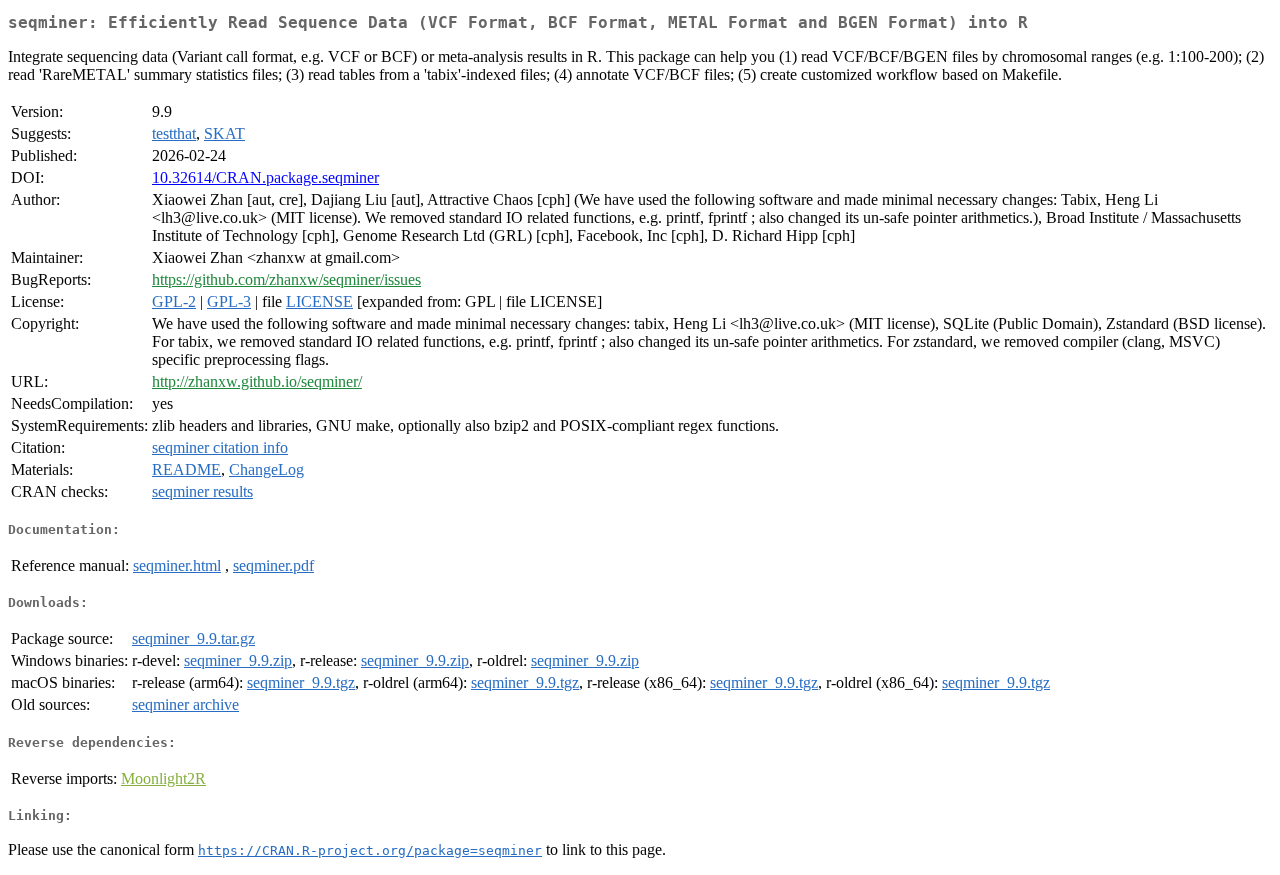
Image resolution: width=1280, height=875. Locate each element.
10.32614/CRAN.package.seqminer (265, 177)
